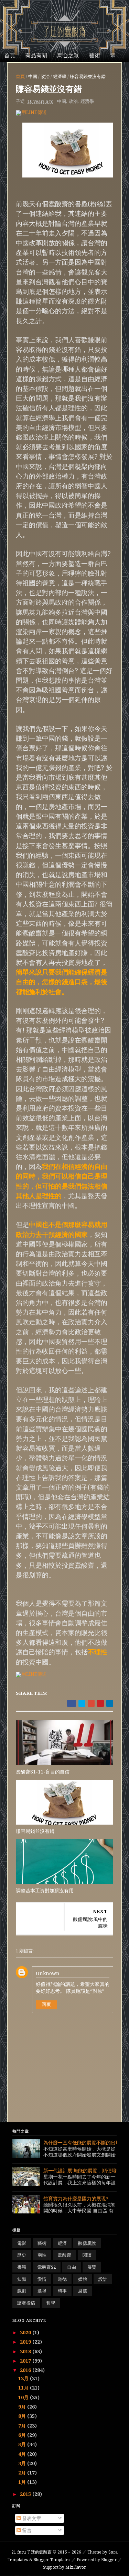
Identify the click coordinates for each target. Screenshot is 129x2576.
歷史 (22, 2255)
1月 (23, 2482)
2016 (26, 2370)
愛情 (42, 2279)
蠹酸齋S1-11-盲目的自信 (43, 1772)
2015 (26, 2494)
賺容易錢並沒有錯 (35, 1831)
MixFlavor (76, 2567)
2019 (26, 2342)
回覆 (46, 2004)
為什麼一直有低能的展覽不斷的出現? (83, 2142)
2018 (26, 2351)
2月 (23, 2473)
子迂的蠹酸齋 (32, 2552)
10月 (24, 2397)
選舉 (42, 2291)
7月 (23, 2426)
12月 (24, 2378)
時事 (62, 2291)
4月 (23, 2454)
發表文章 (31, 2518)
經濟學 (60, 76)
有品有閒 (36, 55)
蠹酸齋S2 (47, 2267)
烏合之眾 (68, 55)
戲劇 (22, 2291)
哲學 (51, 2303)
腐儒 (83, 2291)
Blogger (109, 2560)
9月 (23, 2407)
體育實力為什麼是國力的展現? (76, 2198)
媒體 (83, 2279)
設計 (103, 2279)
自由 (72, 2267)
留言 (26, 2530)
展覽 (92, 2267)
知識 (22, 2279)
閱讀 (87, 2255)
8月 (23, 2416)
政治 (45, 76)
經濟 (62, 2243)
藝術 (95, 55)
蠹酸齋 (64, 2255)
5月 (23, 2444)
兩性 (42, 2255)
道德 (62, 2279)
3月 (23, 2463)
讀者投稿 (26, 2303)
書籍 (22, 2267)
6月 (23, 2435)
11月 (24, 2388)
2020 (26, 2332)
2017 (26, 2361)
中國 (33, 76)
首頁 (10, 55)
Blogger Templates (52, 2560)
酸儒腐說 (87, 2243)
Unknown (48, 1973)
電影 (22, 2243)
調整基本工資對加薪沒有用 (45, 1890)
